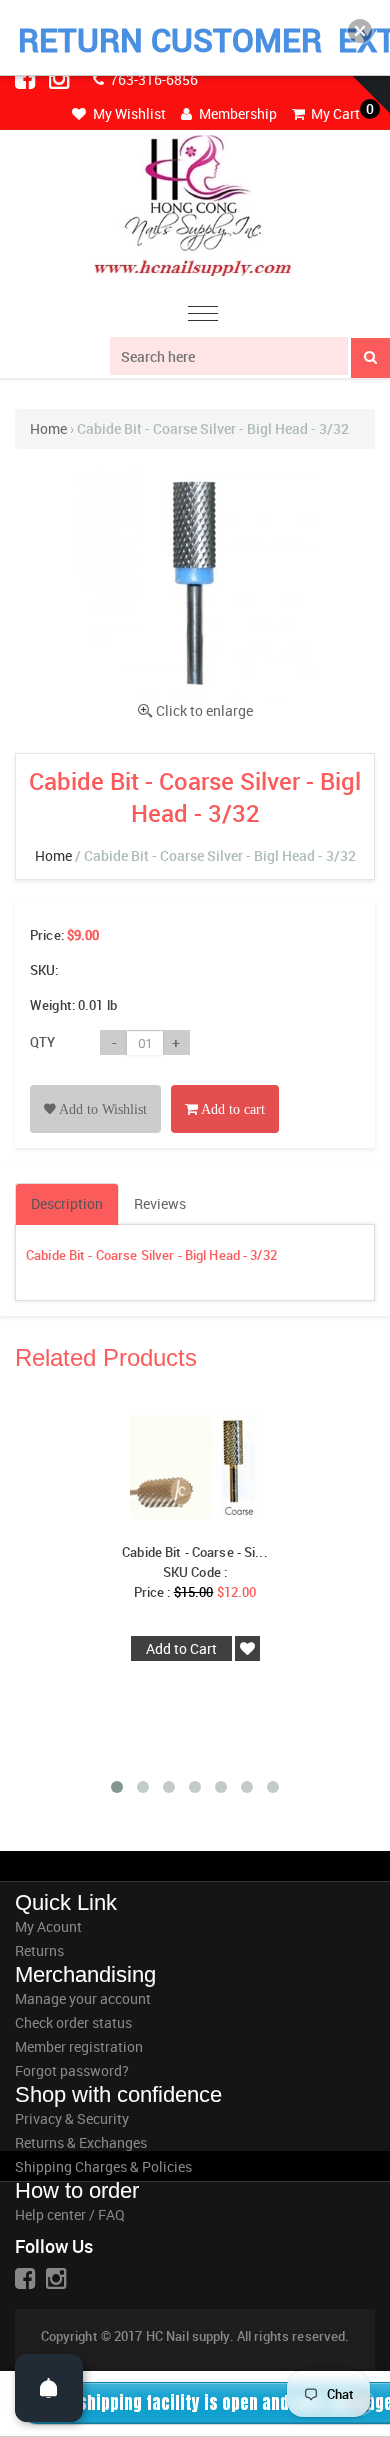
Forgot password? (72, 2070)
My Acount (48, 1926)
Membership (236, 113)
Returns (39, 1950)
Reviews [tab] (160, 1203)
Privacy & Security (72, 2118)
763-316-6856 (152, 79)
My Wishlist (128, 113)
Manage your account (83, 1998)
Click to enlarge (204, 710)
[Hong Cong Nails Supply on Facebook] (27, 78)
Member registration (79, 2046)
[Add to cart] (225, 1086)
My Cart (334, 113)
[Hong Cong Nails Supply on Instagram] (61, 78)
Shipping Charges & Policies (103, 2166)
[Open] (49, 2388)
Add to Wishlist (101, 1109)
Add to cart (231, 1109)
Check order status (73, 2022)
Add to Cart (181, 1648)
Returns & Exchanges (81, 2142)
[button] (360, 31)
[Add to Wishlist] (95, 1086)
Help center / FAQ (70, 2214)
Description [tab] (67, 1203)
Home (48, 428)
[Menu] (203, 316)
